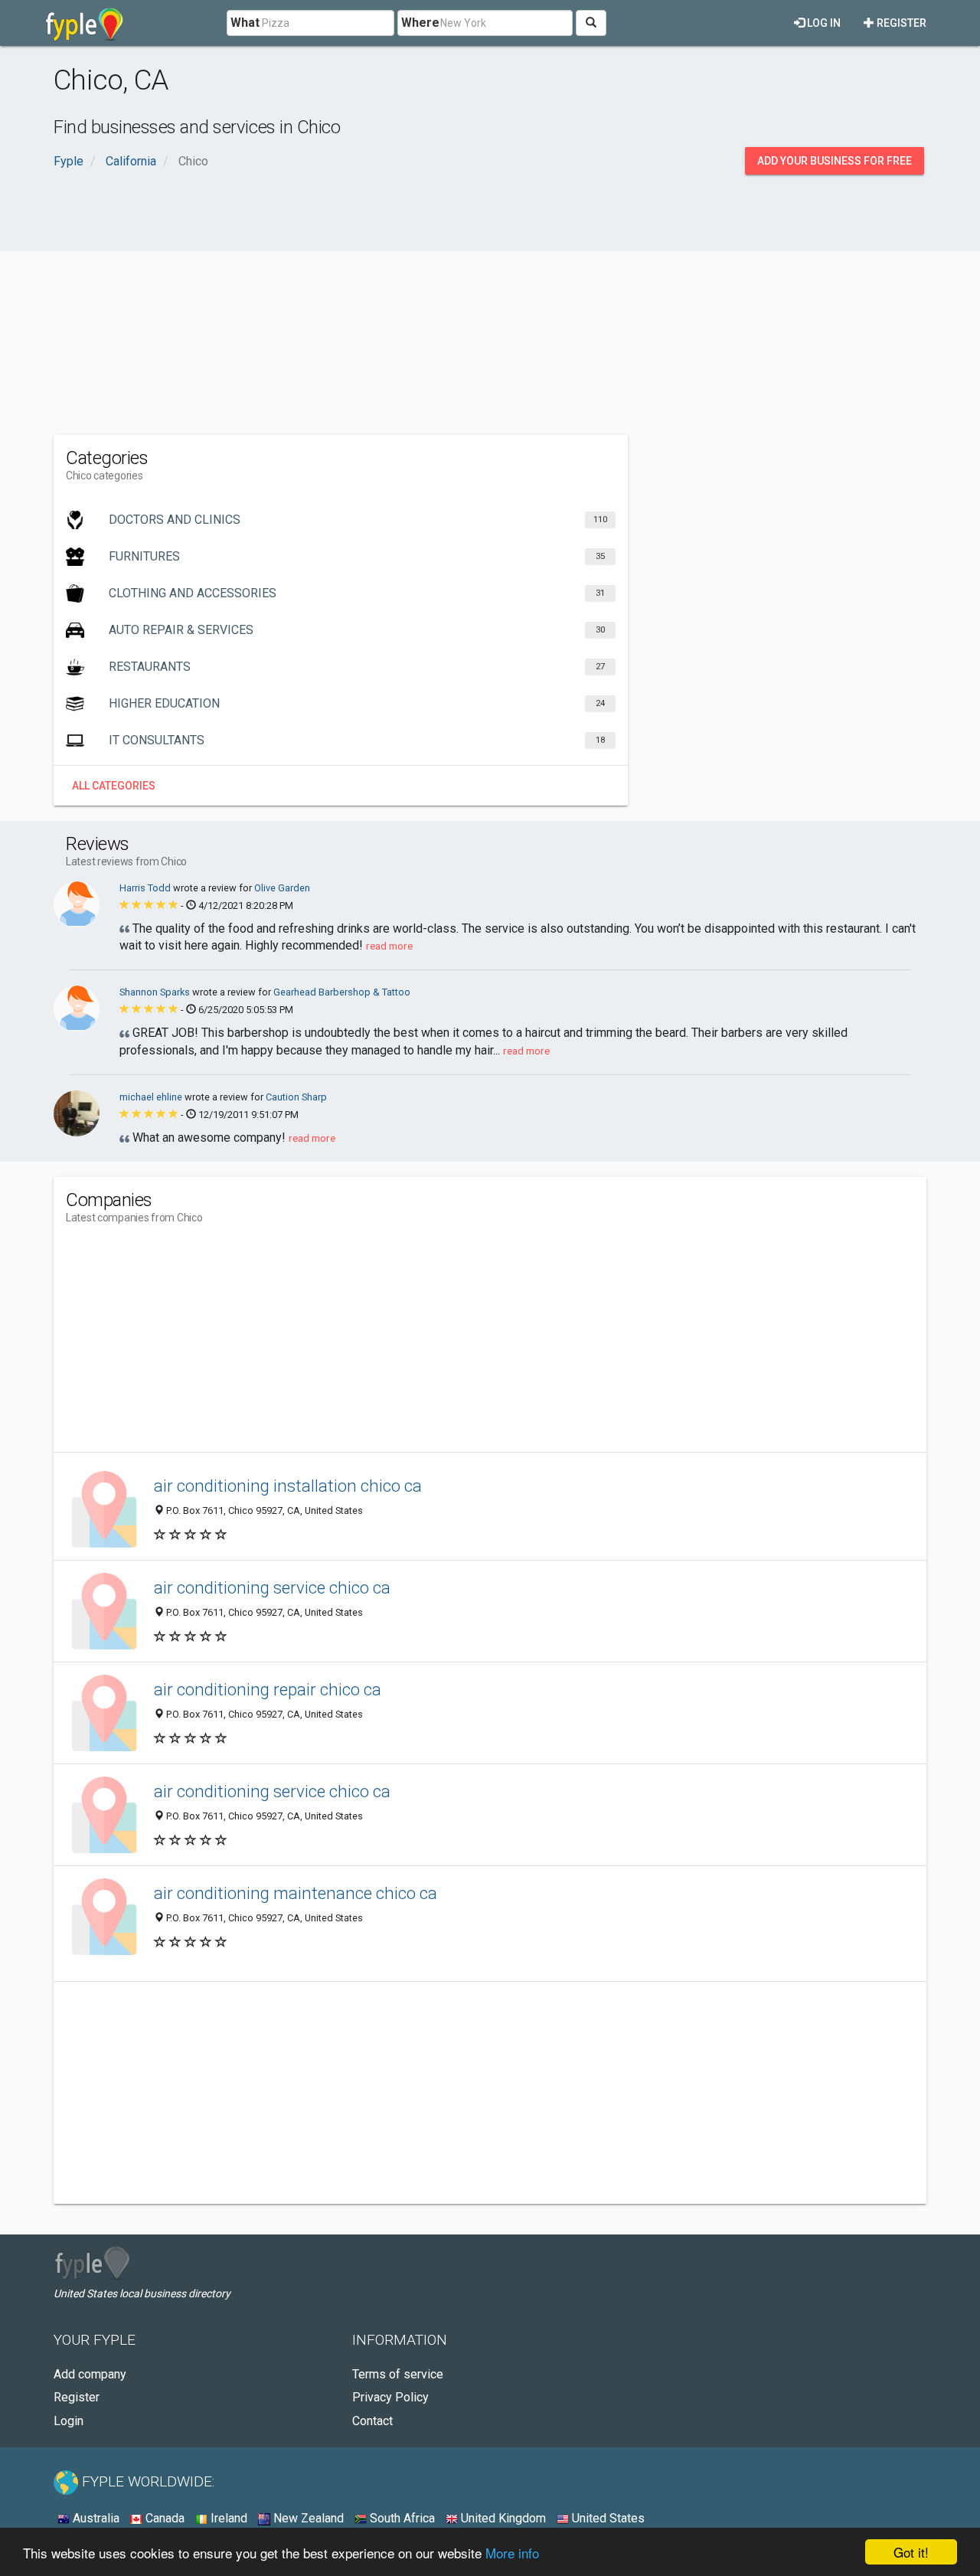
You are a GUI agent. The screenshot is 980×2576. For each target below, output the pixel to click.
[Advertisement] (490, 312)
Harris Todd (146, 888)
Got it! (911, 2552)
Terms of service (398, 2374)
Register (900, 23)
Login (69, 2421)
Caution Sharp (296, 1097)
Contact (372, 2421)
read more (389, 946)
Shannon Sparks (156, 992)
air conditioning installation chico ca (288, 1486)
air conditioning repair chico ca (268, 1689)
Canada (163, 2518)
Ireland (227, 2518)
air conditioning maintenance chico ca (296, 1893)
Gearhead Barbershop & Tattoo (342, 992)
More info (512, 2553)
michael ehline (152, 1097)
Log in (823, 23)
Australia (95, 2518)
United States (607, 2518)
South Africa (401, 2518)
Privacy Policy (390, 2397)
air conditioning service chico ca (272, 1587)
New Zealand (307, 2518)
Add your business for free (835, 161)
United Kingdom (502, 2518)
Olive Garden (282, 888)
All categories (114, 786)
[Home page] (85, 23)
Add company (90, 2374)
